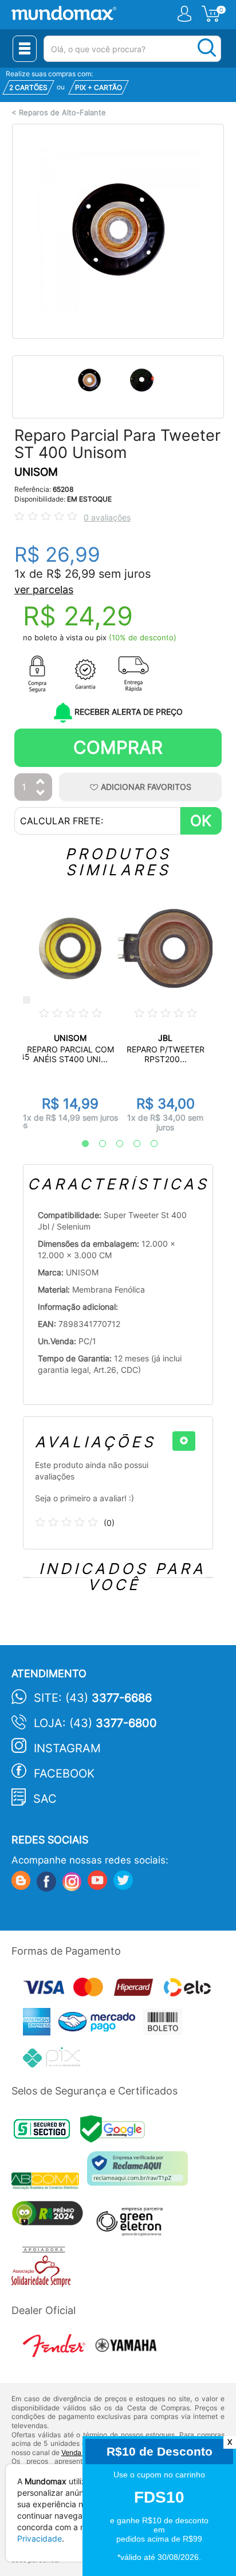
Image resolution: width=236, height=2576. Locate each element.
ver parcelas (44, 590)
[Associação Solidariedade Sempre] (44, 2269)
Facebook (64, 1774)
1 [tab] (80, 1144)
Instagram (67, 1748)
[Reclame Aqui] (140, 2173)
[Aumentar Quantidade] (41, 782)
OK (201, 821)
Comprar (118, 747)
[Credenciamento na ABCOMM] (49, 2182)
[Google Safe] (115, 2132)
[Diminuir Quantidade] (41, 794)
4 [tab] (131, 1144)
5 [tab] (148, 1144)
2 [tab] (97, 1144)
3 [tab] (114, 1144)
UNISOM (36, 472)
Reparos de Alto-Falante (62, 113)
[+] (184, 1441)
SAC (45, 1799)
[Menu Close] (25, 49)
